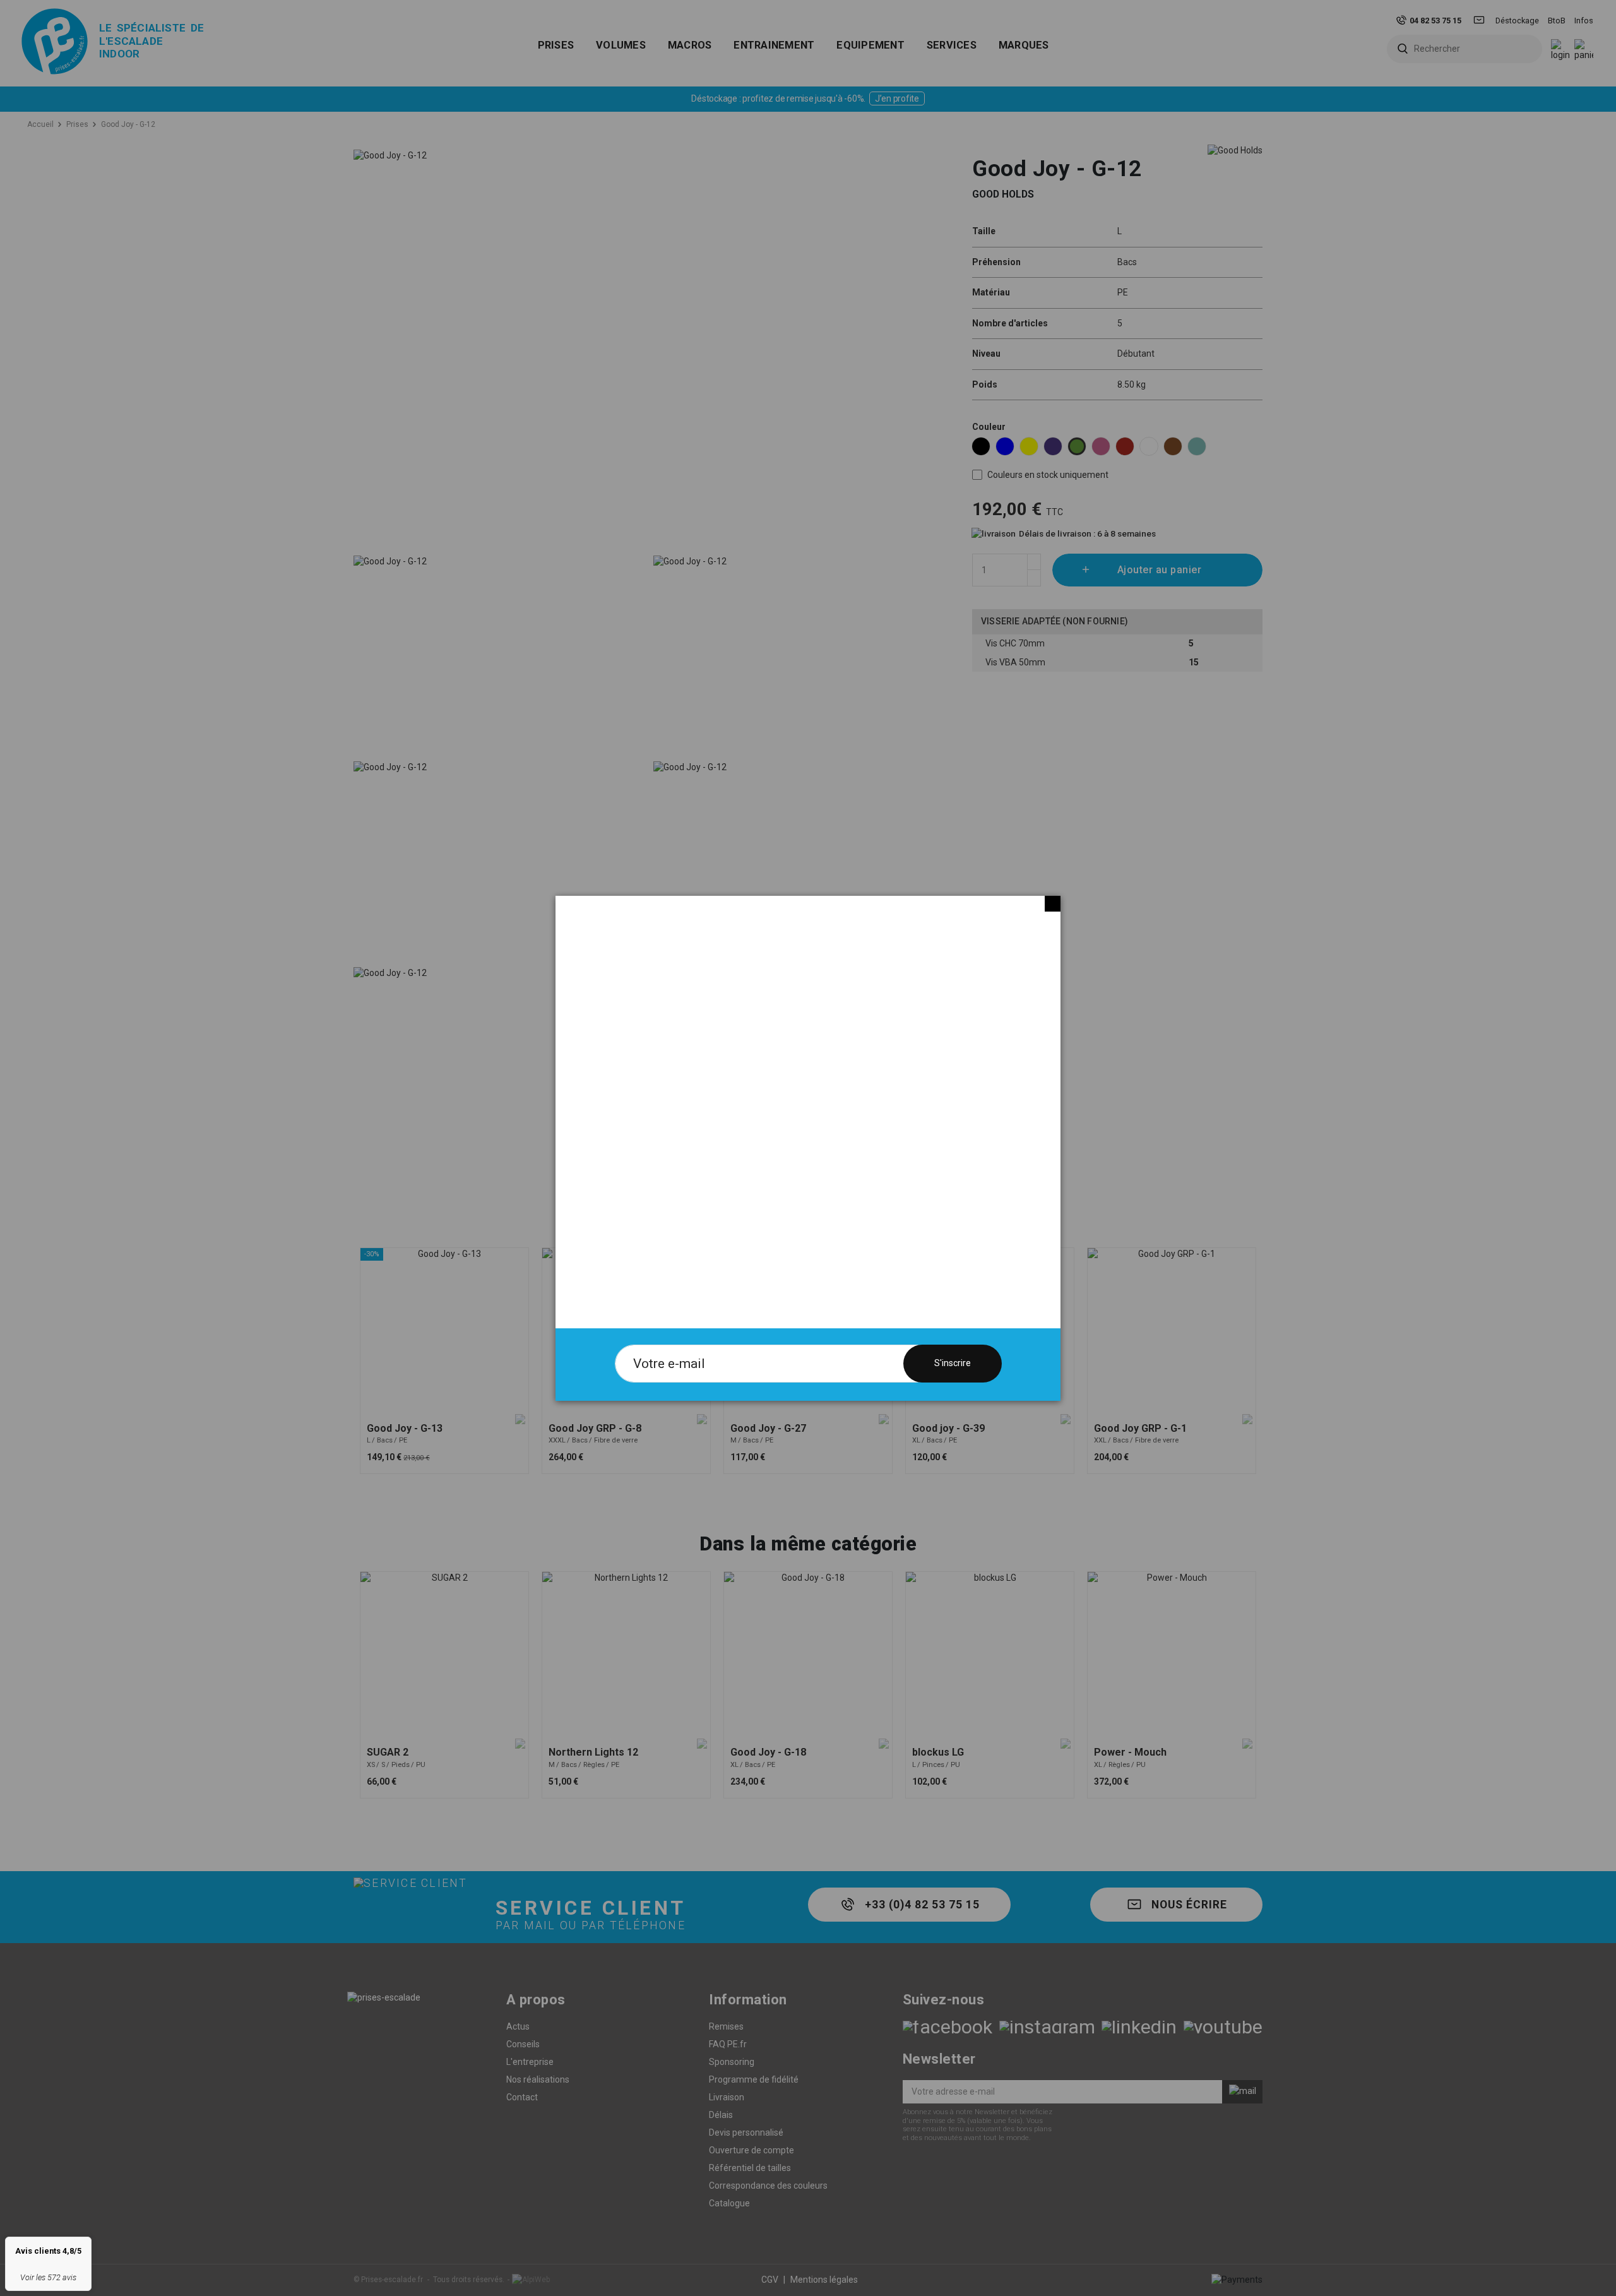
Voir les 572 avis (48, 2277)
